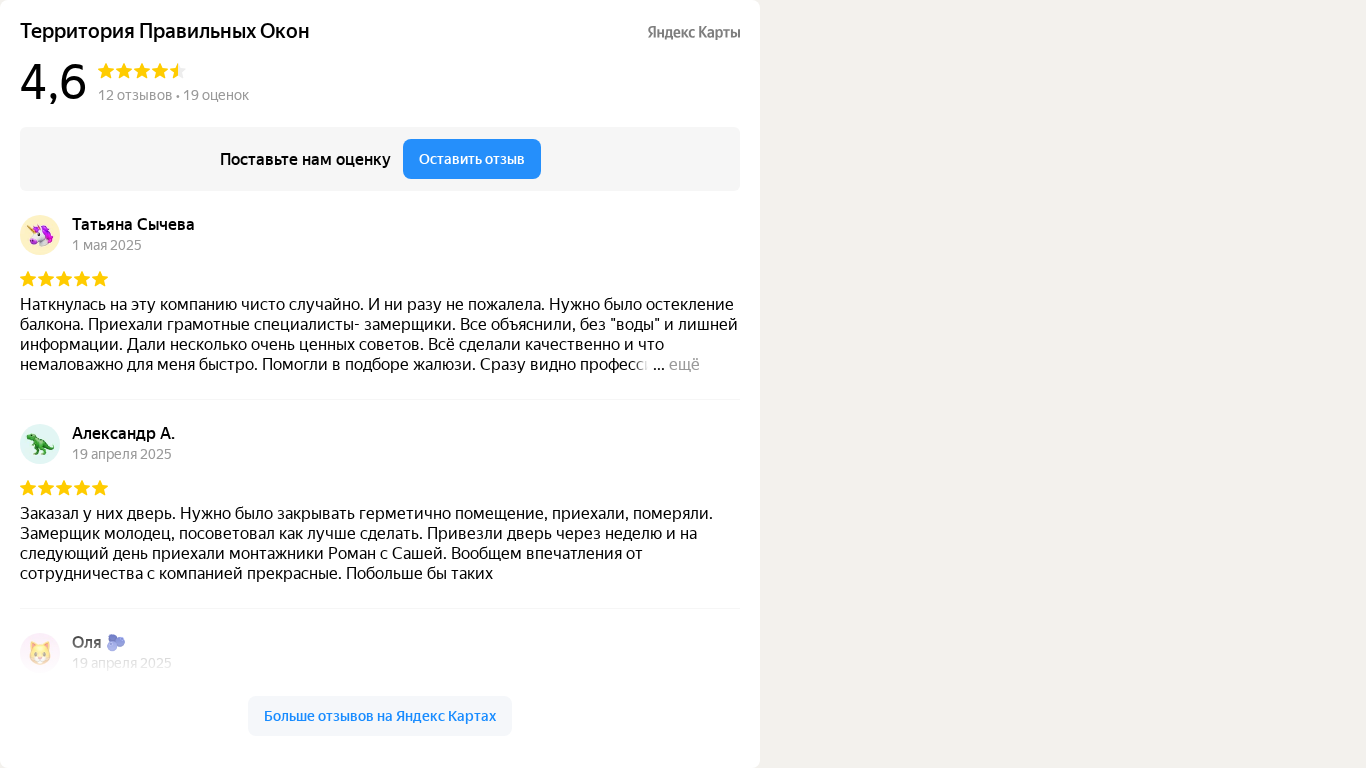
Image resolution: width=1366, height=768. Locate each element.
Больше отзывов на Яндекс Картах (380, 716)
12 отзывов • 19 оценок (173, 95)
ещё (684, 364)
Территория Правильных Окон (165, 31)
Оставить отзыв (472, 159)
